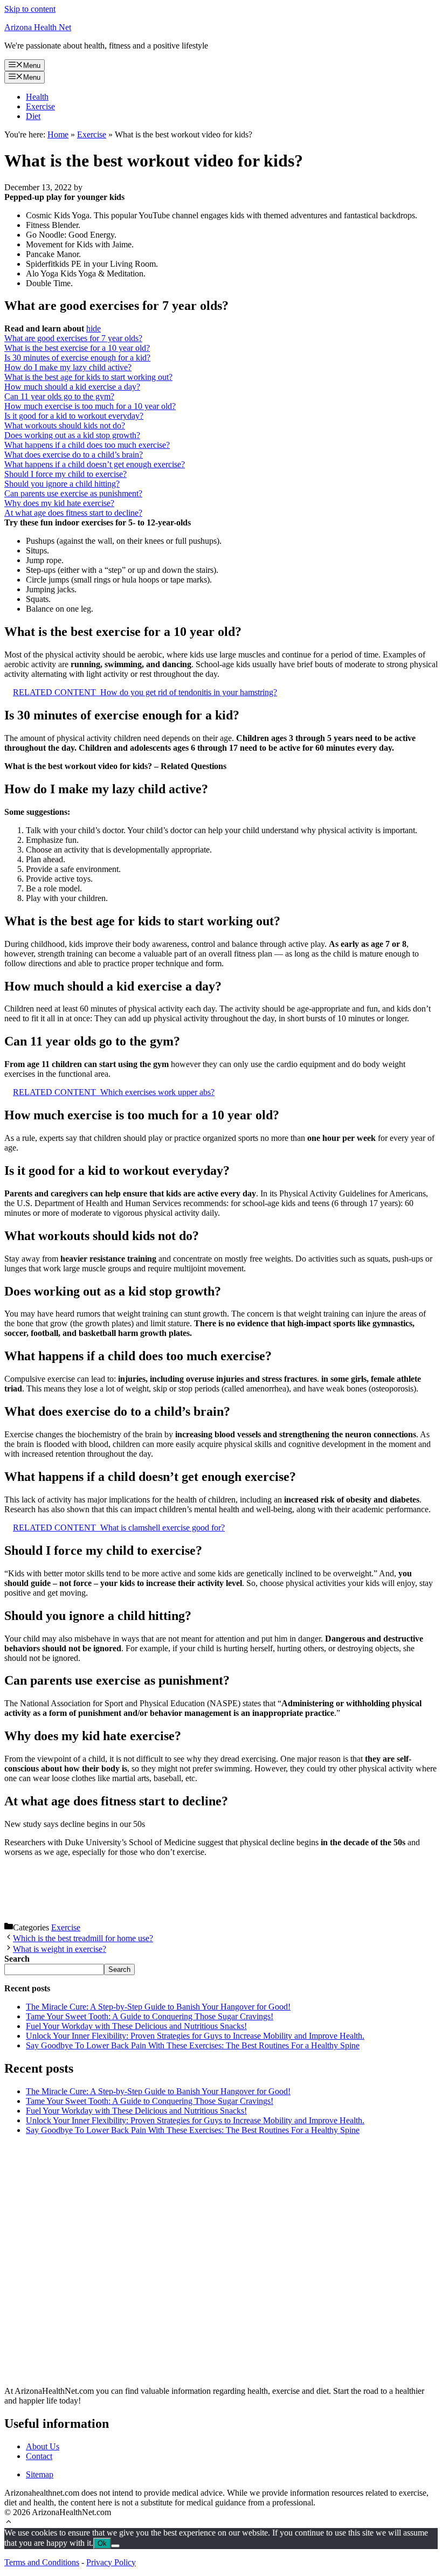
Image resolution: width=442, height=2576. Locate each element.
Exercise (40, 106)
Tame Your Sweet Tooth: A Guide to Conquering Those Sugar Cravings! (150, 2016)
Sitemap (40, 2474)
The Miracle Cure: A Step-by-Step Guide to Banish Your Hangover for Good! (158, 2007)
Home (58, 134)
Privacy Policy (111, 2562)
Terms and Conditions (42, 2562)
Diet (33, 116)
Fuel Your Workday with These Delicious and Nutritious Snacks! (136, 2026)
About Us (43, 2446)
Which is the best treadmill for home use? (83, 1938)
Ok (102, 2543)
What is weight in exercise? (60, 1949)
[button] (9, 2523)
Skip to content (30, 9)
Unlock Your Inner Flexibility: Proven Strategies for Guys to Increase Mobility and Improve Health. (195, 2036)
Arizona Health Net (38, 27)
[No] (115, 2546)
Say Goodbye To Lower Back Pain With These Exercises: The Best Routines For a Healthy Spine (193, 2045)
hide (94, 328)
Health (37, 97)
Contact (39, 2456)
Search (119, 1969)
